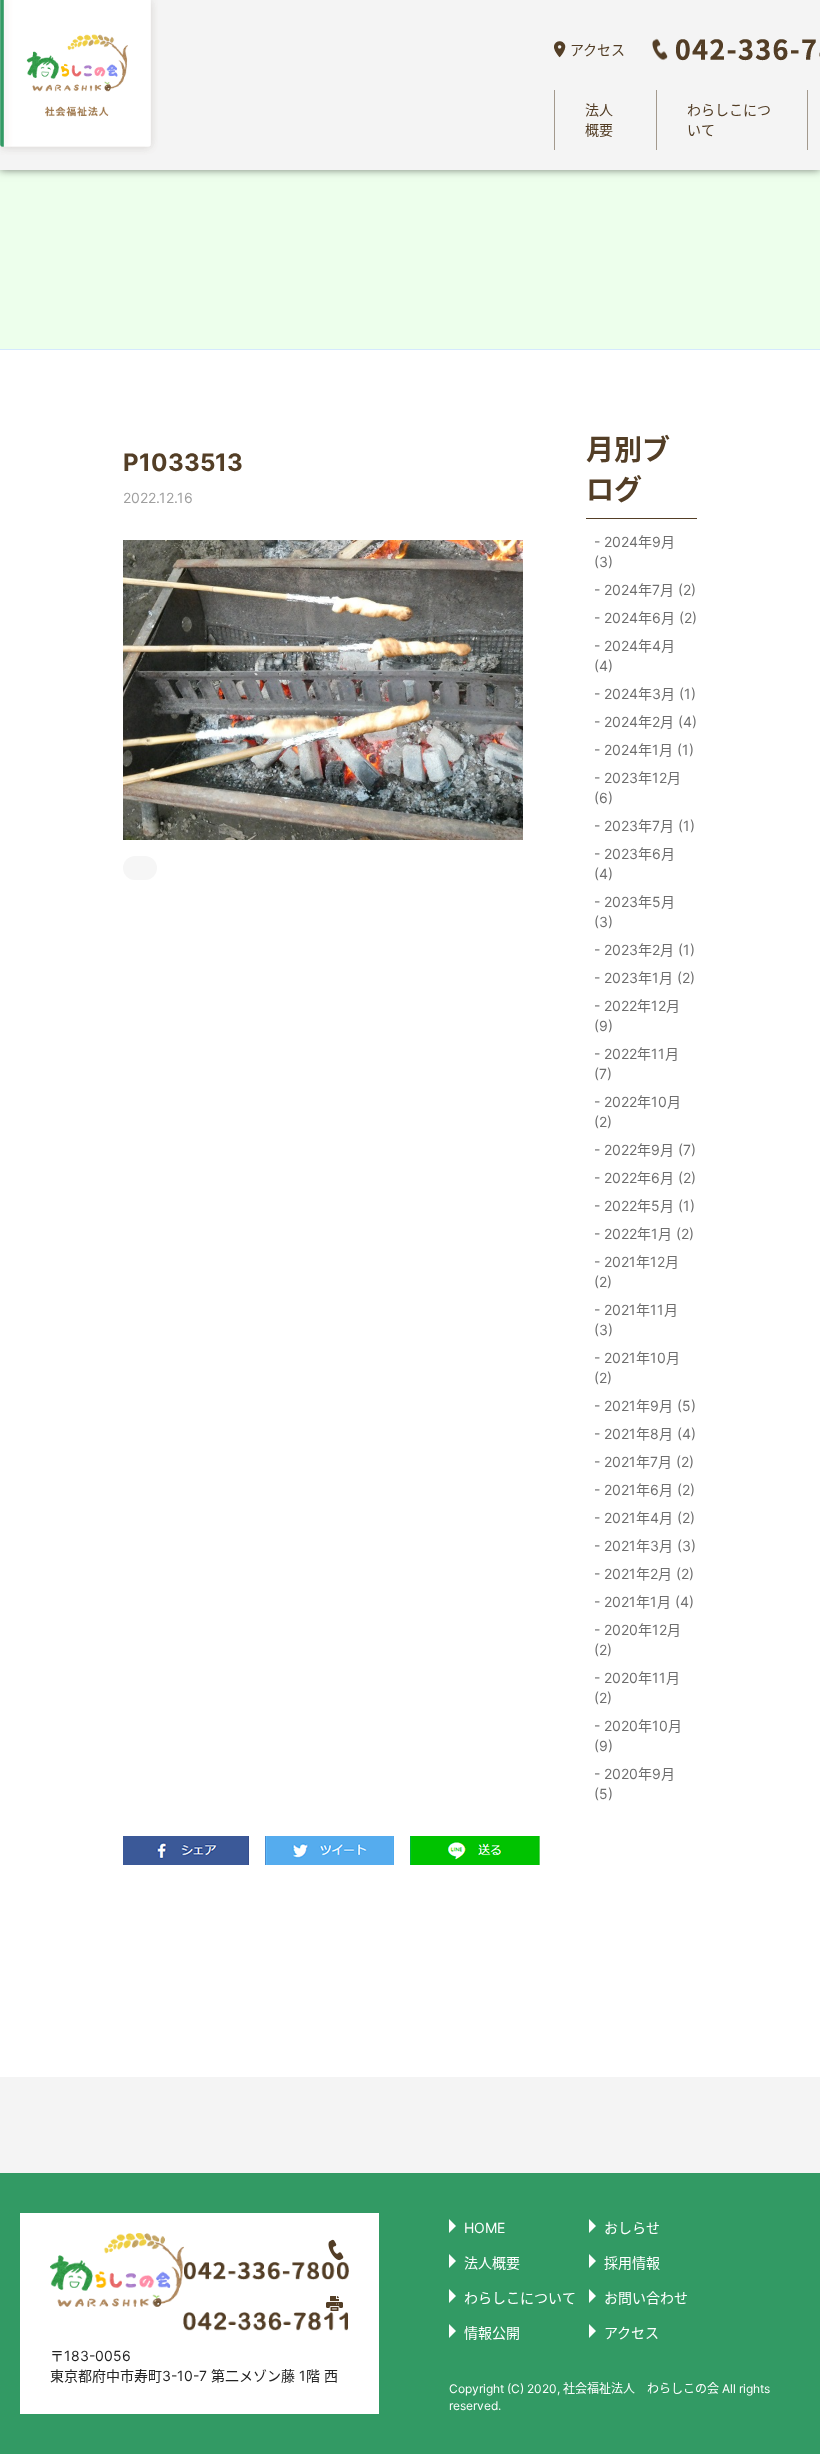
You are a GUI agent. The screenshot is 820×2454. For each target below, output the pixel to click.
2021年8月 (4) (648, 1433)
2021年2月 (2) (647, 1573)
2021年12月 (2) (636, 1271)
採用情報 (632, 2262)
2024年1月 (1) (647, 749)
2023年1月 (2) (647, 977)
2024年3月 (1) (648, 693)
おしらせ (632, 2227)
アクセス (597, 49)
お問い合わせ (646, 2297)
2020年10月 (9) (638, 1735)
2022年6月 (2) (648, 1177)
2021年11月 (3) (636, 1319)
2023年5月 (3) (634, 911)
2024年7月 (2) (648, 589)
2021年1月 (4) (647, 1601)
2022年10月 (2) (637, 1111)
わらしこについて (729, 119)
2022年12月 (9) (637, 1015)
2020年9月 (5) (634, 1783)
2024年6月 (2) (648, 617)
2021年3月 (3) (648, 1545)
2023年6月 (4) (634, 863)
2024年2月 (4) (648, 721)
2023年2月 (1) (647, 949)
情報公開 (492, 2332)
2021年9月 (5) (648, 1405)
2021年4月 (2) (647, 1517)
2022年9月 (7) (648, 1149)
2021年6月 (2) (647, 1489)
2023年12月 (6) (637, 787)
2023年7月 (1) (647, 825)
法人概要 (599, 119)
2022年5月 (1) (647, 1205)
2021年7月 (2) (647, 1461)
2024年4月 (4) (634, 655)
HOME (484, 2227)
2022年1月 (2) (647, 1233)
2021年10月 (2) (637, 1367)
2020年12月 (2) (637, 1639)
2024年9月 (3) (634, 551)
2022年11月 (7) (636, 1063)
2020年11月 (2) (637, 1687)
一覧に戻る (324, 1970)
